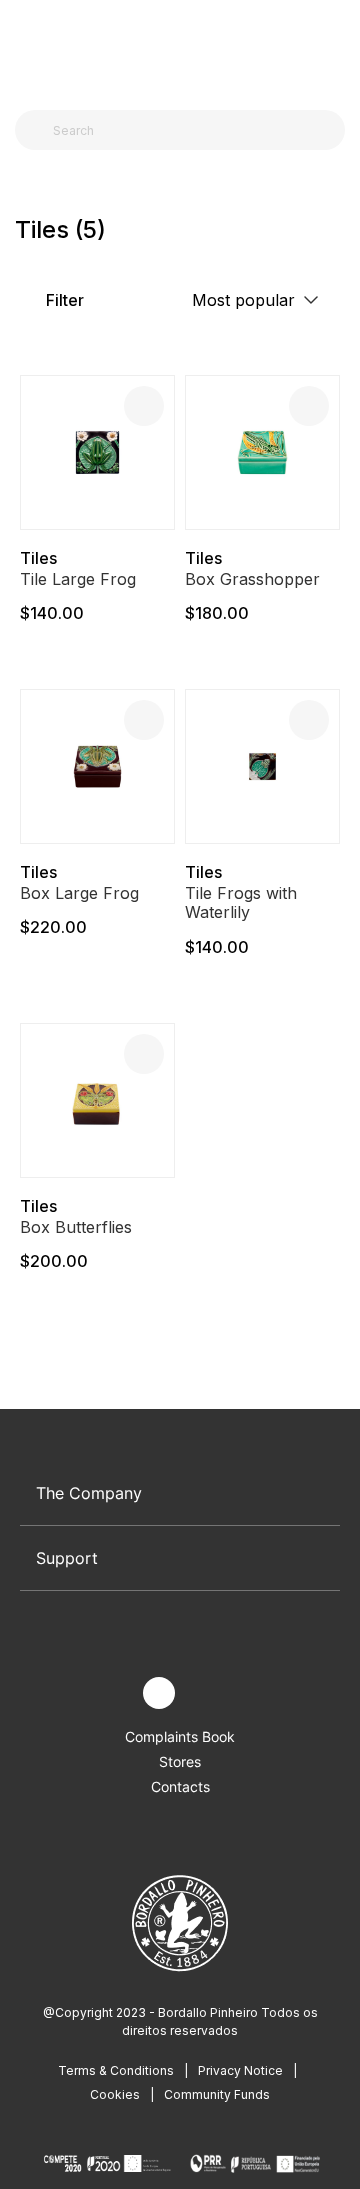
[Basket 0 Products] (337, 49)
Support (67, 1558)
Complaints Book (180, 1736)
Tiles (38, 558)
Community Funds (217, 2094)
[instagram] (159, 1693)
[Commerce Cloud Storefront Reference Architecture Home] (175, 49)
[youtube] (205, 1693)
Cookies (115, 2094)
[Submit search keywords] (35, 130)
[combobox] (192, 130)
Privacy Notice (240, 2070)
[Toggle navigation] (26, 48)
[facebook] (112, 1693)
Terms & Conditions (116, 2070)
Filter (63, 300)
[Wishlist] (144, 406)
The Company (89, 1493)
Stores (180, 1761)
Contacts (180, 1786)
